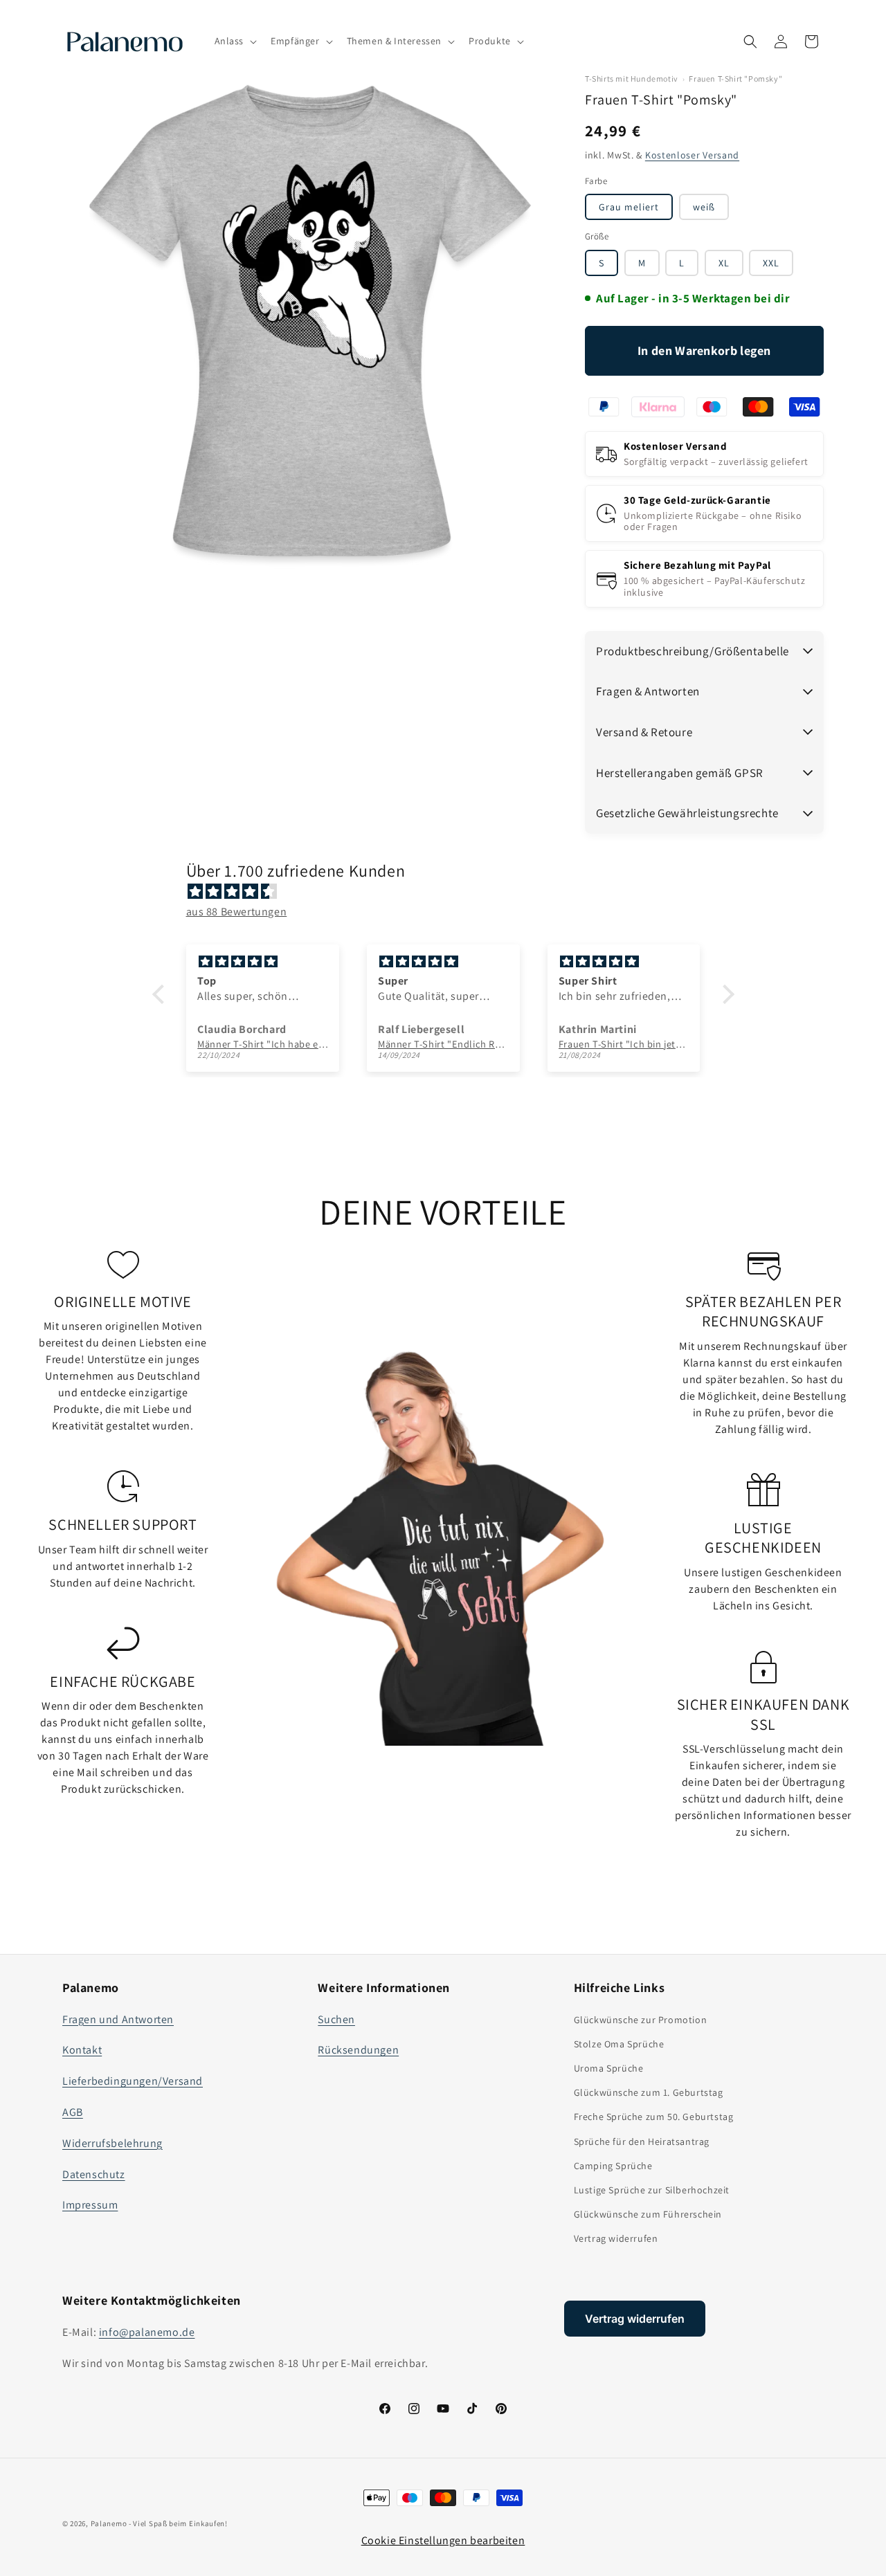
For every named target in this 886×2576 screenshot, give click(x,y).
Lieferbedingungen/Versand (133, 2081)
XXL (771, 263)
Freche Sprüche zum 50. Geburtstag (654, 2117)
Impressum (90, 2205)
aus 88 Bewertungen (237, 912)
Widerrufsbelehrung (112, 2143)
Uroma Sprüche (609, 2068)
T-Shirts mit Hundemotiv (632, 79)
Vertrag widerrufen (616, 2238)
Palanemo (109, 2523)
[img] (450, 892)
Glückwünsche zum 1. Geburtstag (649, 2092)
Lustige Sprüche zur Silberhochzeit (652, 2190)
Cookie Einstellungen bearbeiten (443, 2540)
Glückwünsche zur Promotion (641, 2020)
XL (724, 263)
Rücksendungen (358, 2050)
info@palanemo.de (147, 2332)
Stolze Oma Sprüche (619, 2044)
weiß (704, 207)
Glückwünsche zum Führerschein (648, 2214)
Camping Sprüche (613, 2166)
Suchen (336, 2019)
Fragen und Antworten (118, 2019)
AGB (73, 2112)
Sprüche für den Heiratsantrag (642, 2141)
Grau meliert (629, 207)
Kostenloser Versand (692, 155)
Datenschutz (94, 2174)
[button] (235, 41)
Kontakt (82, 2050)
